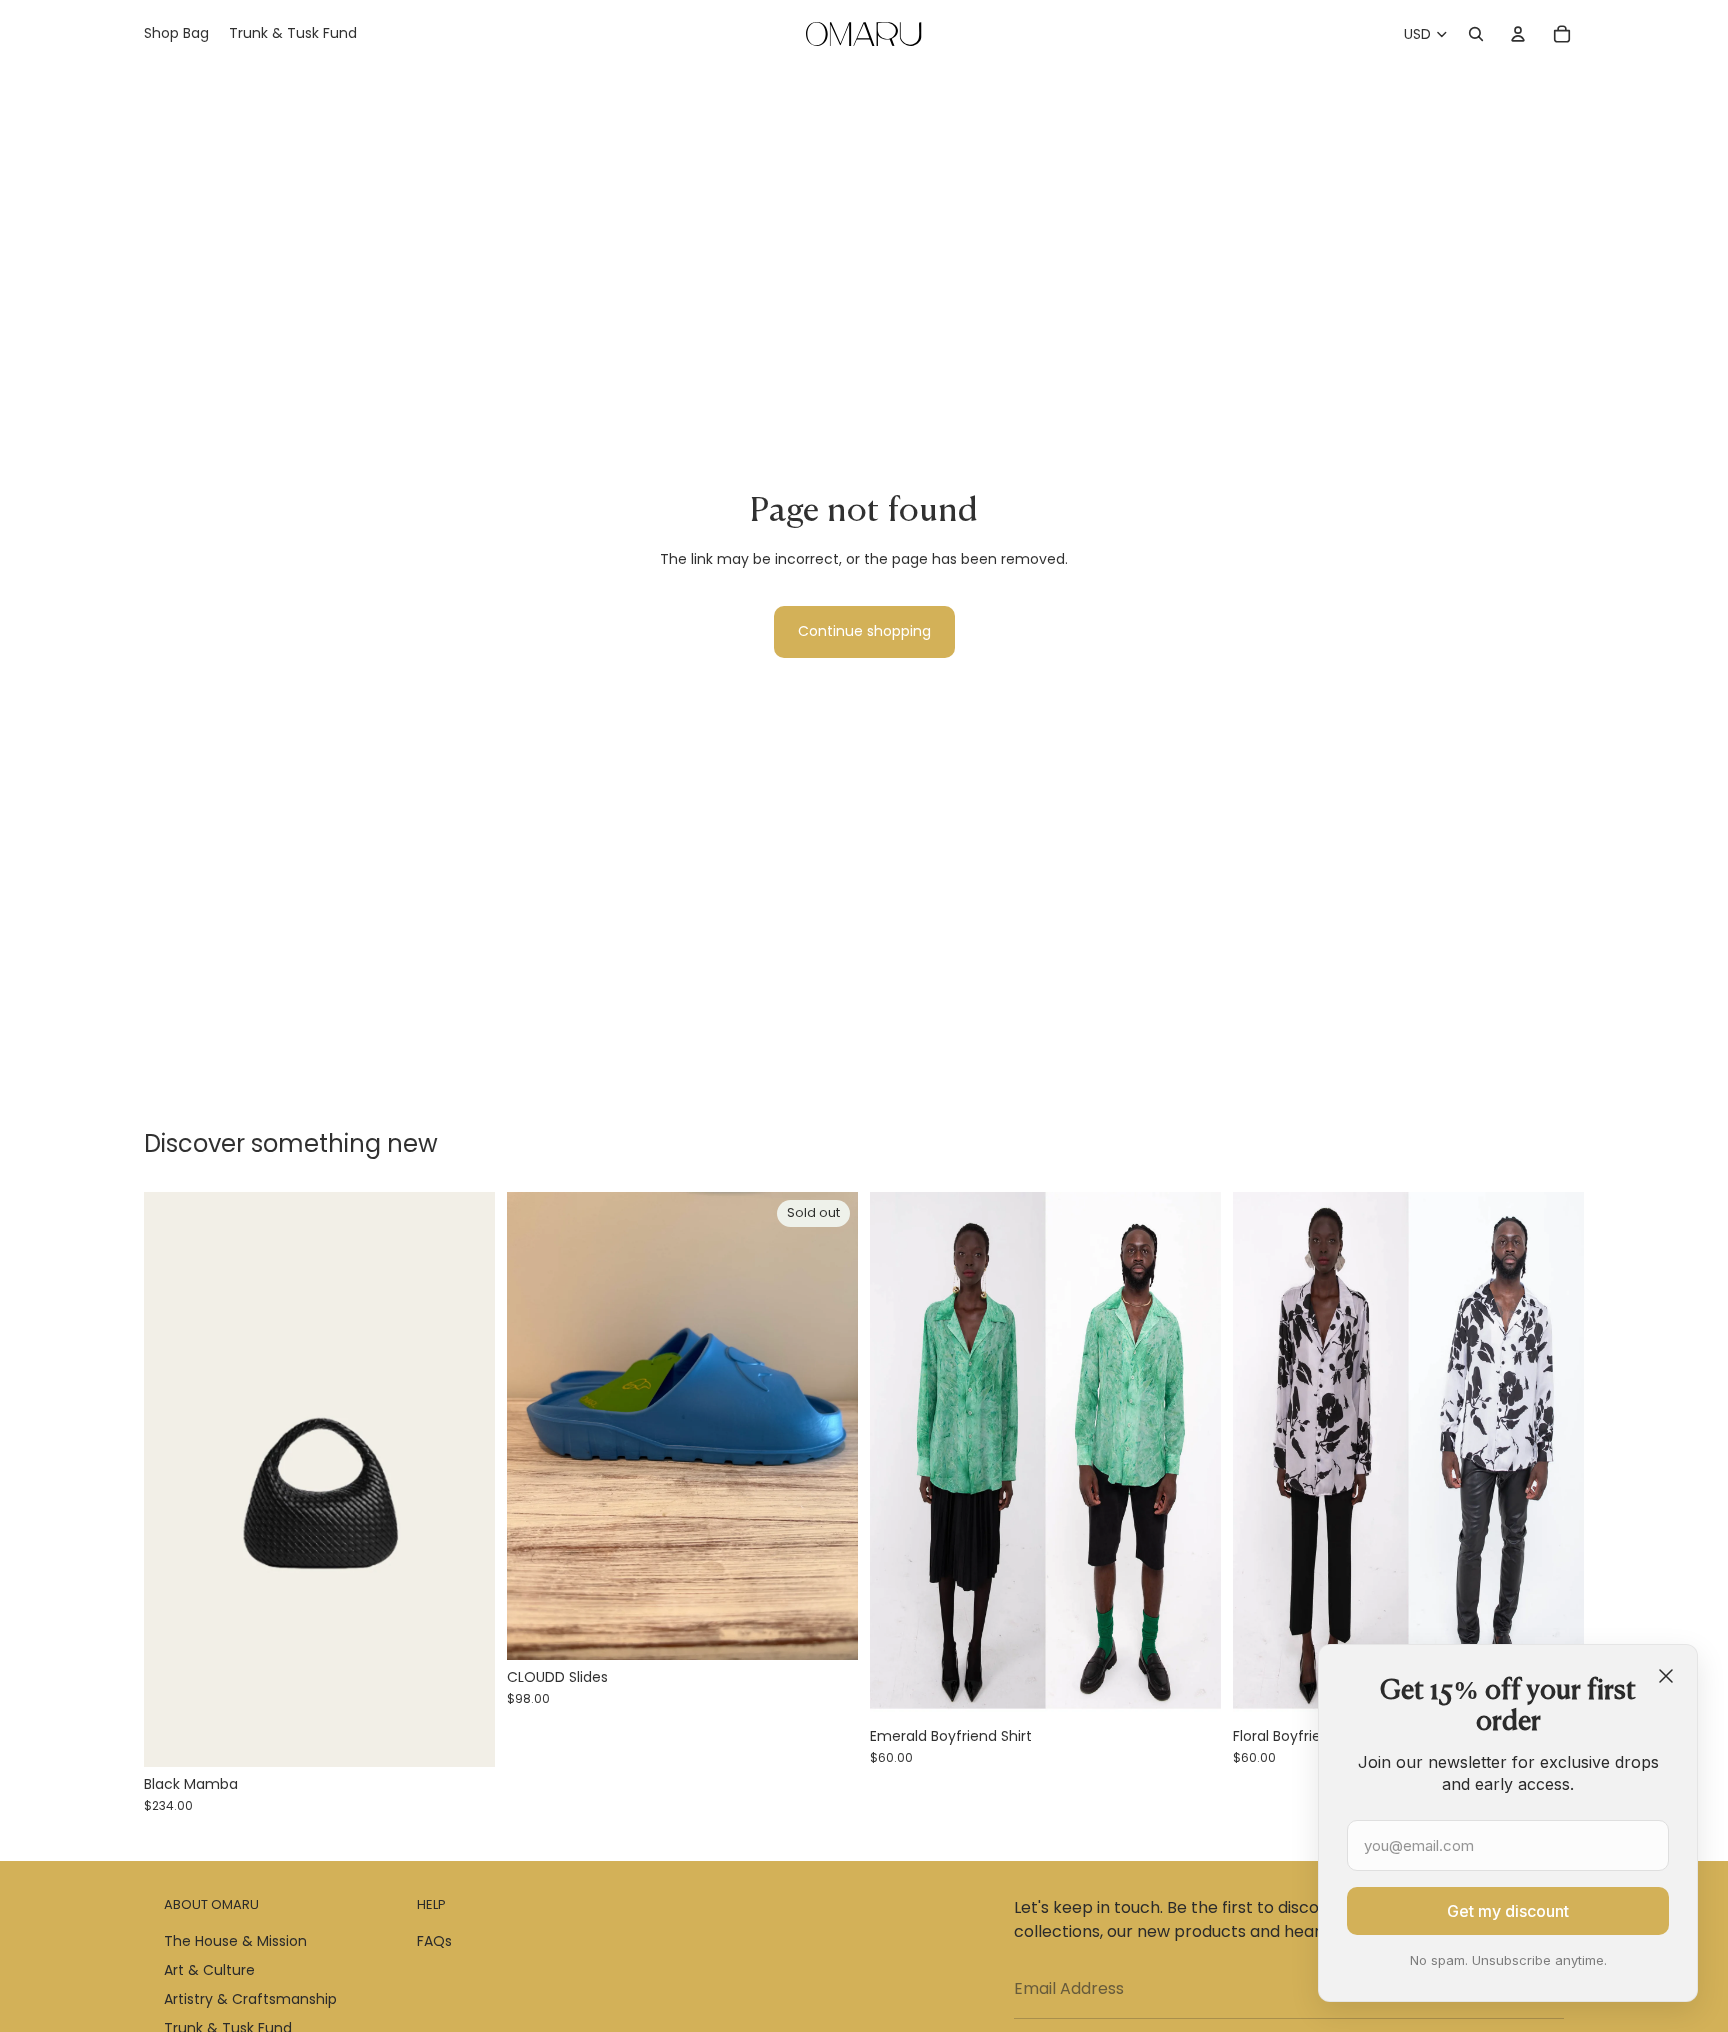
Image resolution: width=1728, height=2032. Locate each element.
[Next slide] (465, 1480)
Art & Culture (209, 1970)
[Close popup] (1666, 1676)
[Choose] (464, 1737)
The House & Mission (235, 1941)
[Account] (1518, 34)
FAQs (434, 1941)
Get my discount (1508, 1911)
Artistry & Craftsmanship (250, 1999)
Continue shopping (864, 631)
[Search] (1476, 34)
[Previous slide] (174, 1480)
